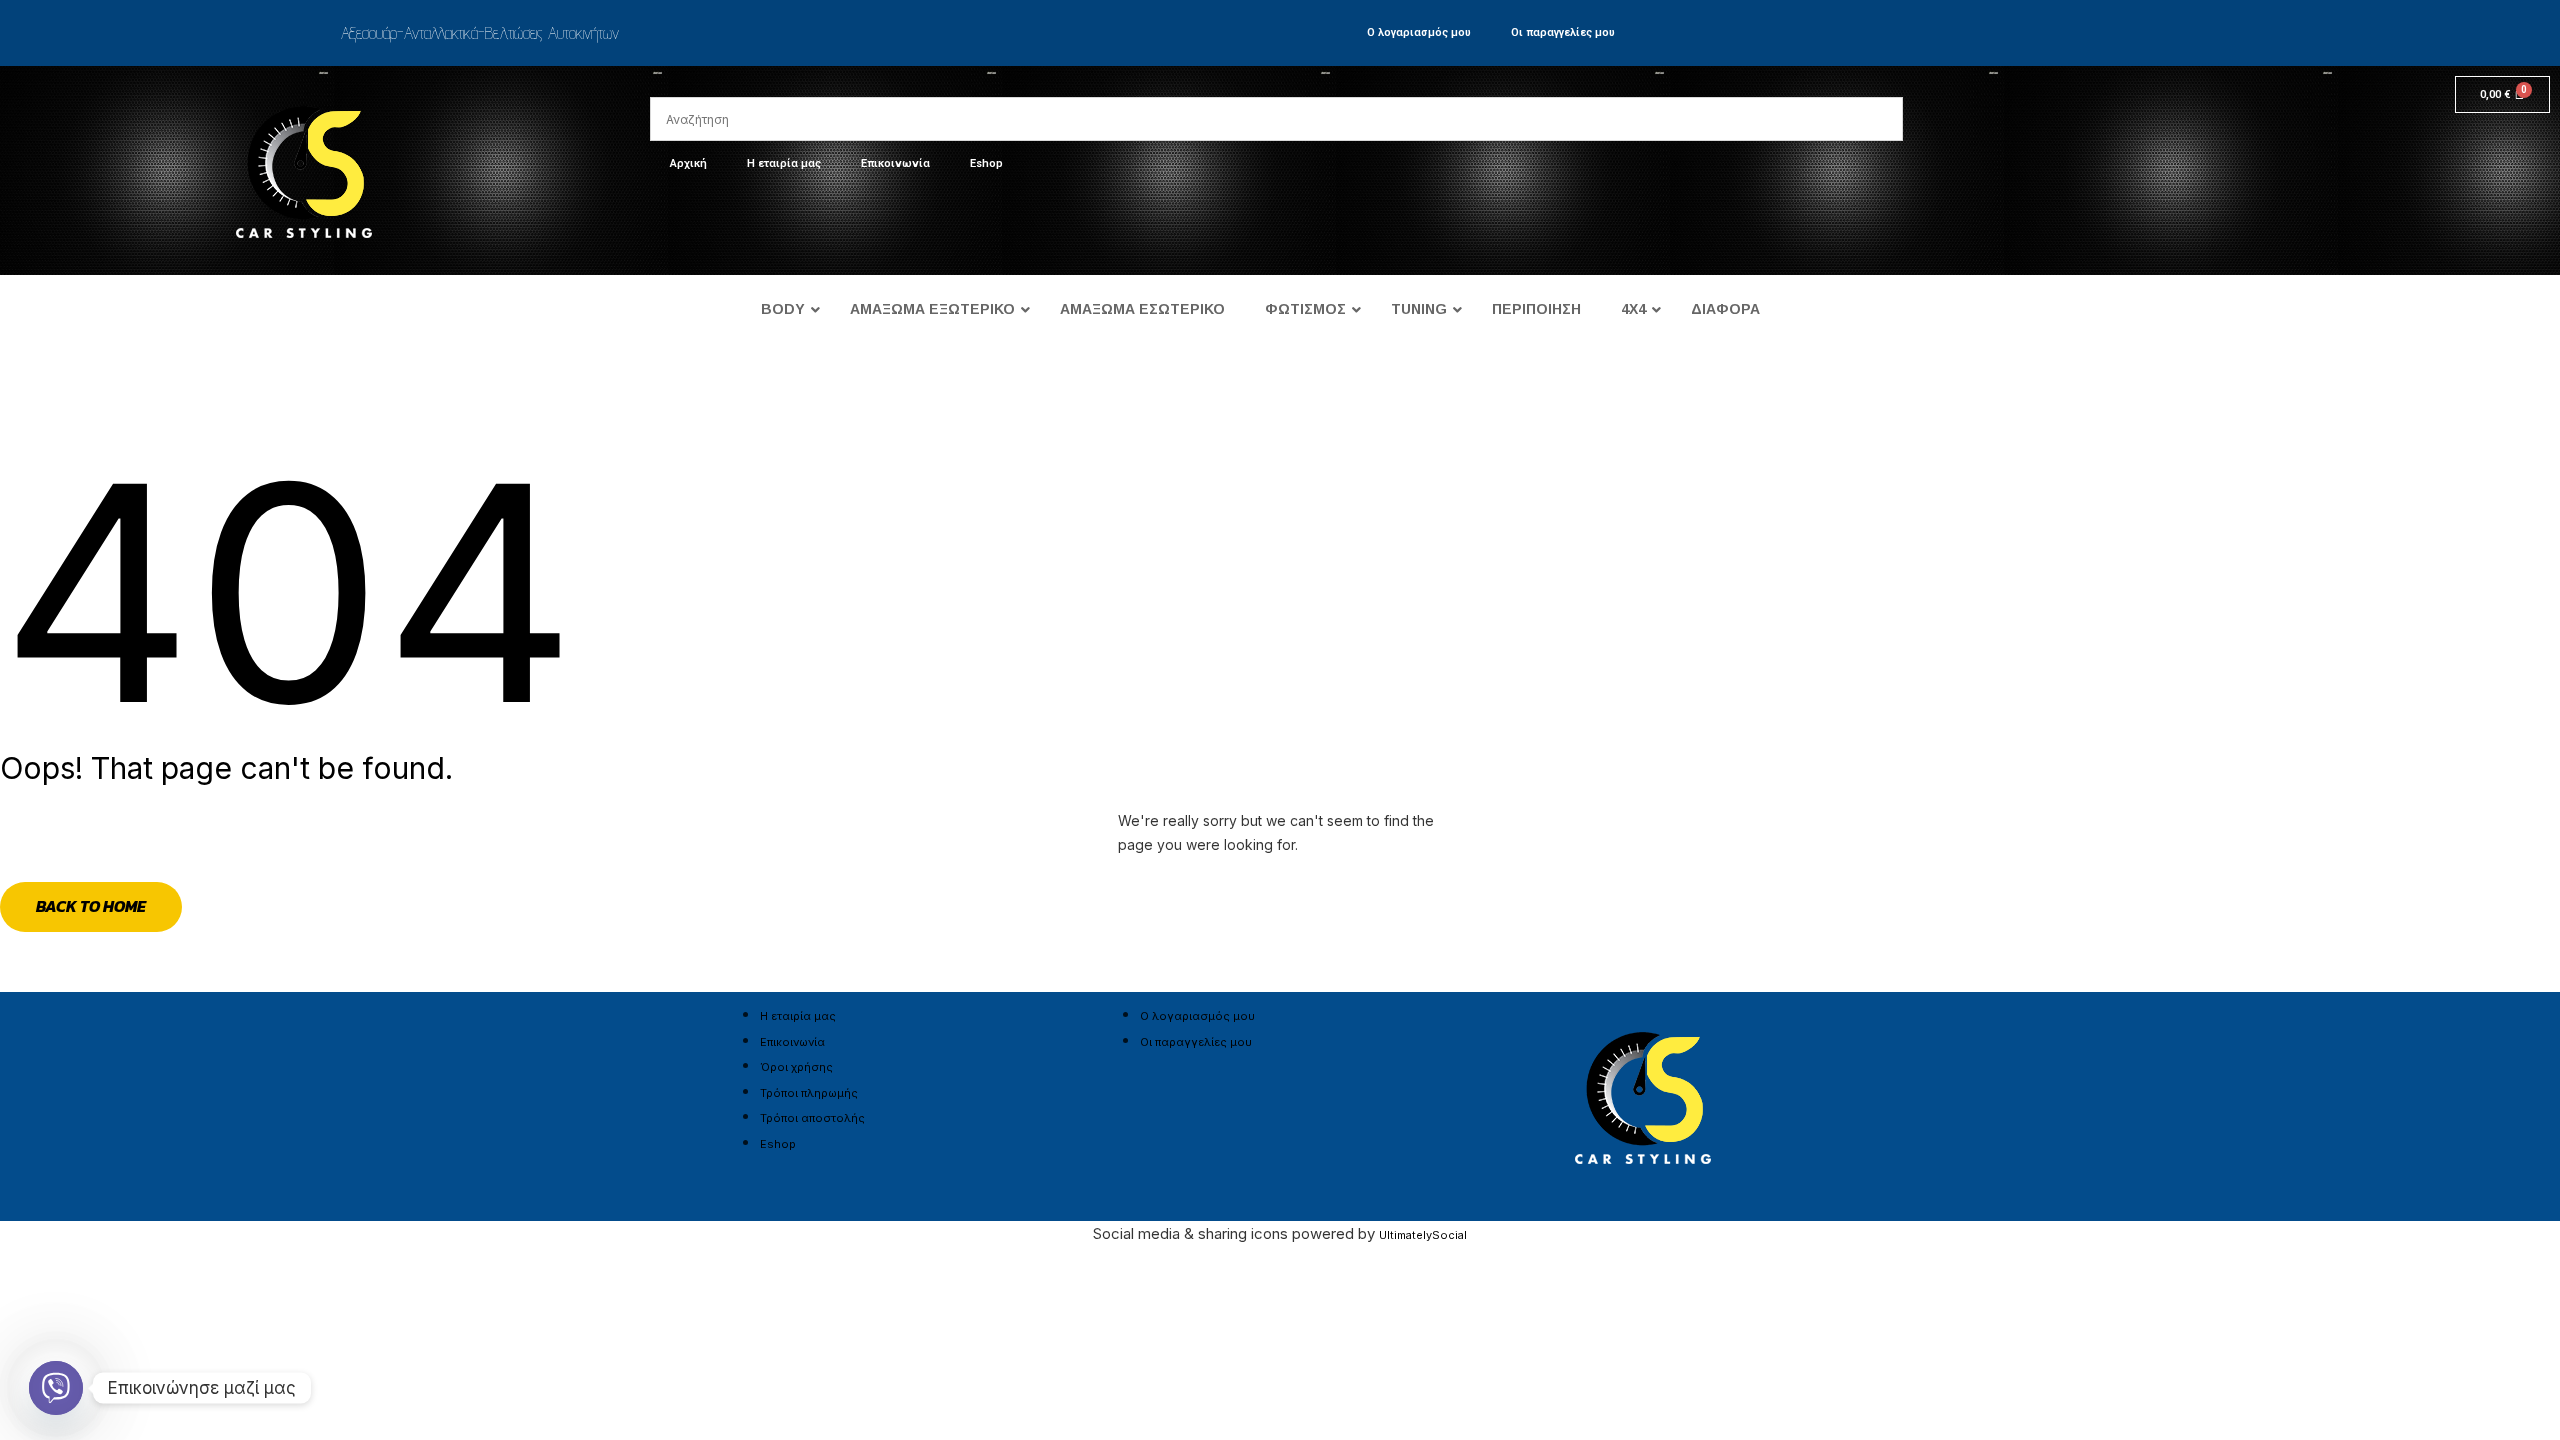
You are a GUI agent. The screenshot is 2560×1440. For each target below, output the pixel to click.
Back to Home (91, 906)
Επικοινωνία (895, 163)
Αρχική (688, 163)
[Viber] (56, 1388)
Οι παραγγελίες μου (1563, 32)
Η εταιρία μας (784, 163)
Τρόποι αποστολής (812, 1118)
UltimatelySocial (1423, 1235)
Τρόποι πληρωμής (809, 1093)
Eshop (986, 163)
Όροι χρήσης (796, 1067)
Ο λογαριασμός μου (1419, 32)
